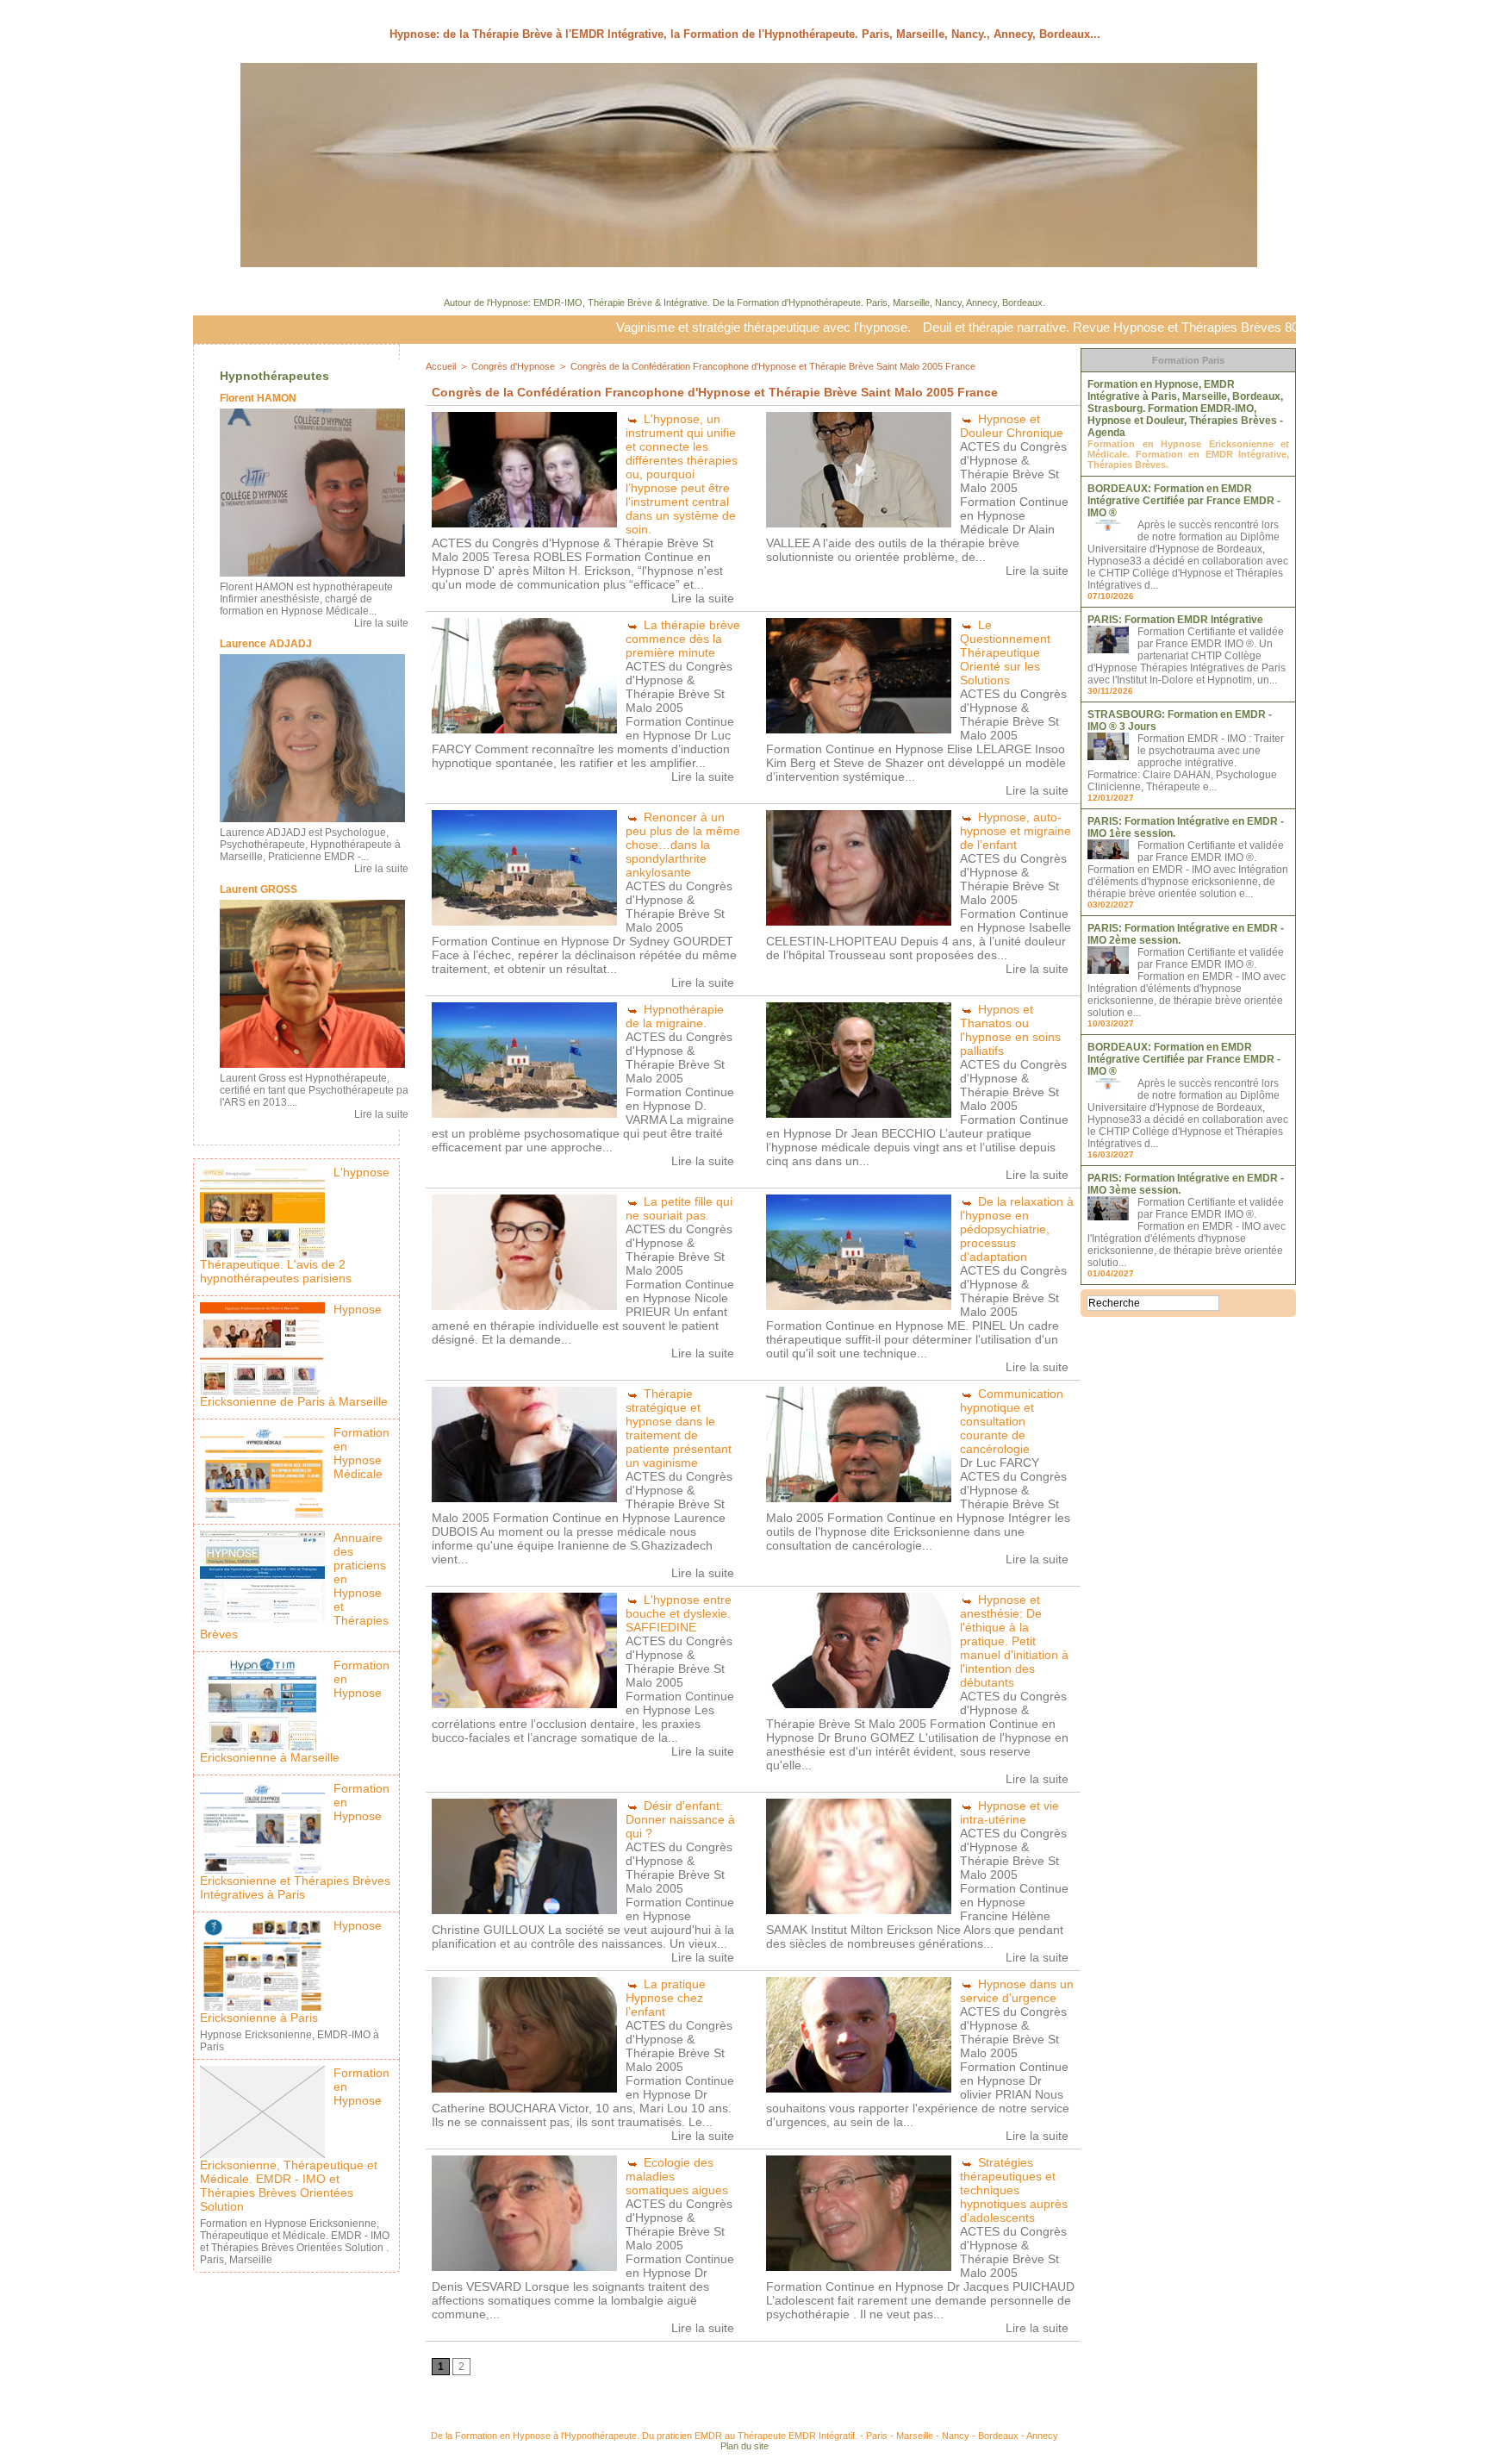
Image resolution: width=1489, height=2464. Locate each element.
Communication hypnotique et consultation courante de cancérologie (1012, 1421)
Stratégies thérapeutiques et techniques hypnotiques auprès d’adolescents (1014, 2190)
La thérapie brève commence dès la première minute (683, 639)
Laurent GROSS (259, 889)
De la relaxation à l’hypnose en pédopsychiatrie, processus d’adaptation (1017, 1229)
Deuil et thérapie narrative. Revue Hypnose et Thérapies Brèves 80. (993, 327)
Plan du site (744, 2446)
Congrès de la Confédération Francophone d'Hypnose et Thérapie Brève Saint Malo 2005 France (773, 366)
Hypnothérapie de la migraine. (675, 1016)
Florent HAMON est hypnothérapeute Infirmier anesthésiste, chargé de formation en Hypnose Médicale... (306, 599)
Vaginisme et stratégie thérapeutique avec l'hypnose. (644, 327)
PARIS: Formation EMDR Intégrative (1175, 620)
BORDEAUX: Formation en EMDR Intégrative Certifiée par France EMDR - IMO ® (1184, 501)
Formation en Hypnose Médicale (361, 1453)
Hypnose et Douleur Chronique (1012, 426)
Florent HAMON (258, 398)
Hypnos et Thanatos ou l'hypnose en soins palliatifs (1010, 1030)
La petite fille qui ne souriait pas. (679, 1208)
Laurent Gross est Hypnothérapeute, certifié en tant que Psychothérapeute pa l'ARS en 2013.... (314, 1090)
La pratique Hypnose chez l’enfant (666, 1998)
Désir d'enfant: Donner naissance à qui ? (680, 1819)
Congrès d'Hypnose (513, 366)
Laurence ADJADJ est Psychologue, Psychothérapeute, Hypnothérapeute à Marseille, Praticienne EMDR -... (310, 845)
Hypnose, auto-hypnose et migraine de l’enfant (1016, 831)
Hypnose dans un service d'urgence (1017, 1991)
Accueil (441, 366)
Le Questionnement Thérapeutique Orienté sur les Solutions (1005, 652)
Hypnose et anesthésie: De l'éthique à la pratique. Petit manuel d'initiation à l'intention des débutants (1014, 1641)
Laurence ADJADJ (266, 644)
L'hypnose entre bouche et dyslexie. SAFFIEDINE (679, 1613)
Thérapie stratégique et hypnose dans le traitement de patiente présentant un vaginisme (679, 1428)
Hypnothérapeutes (274, 376)
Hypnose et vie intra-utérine (1009, 1812)
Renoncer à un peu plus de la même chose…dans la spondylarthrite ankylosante (683, 845)
